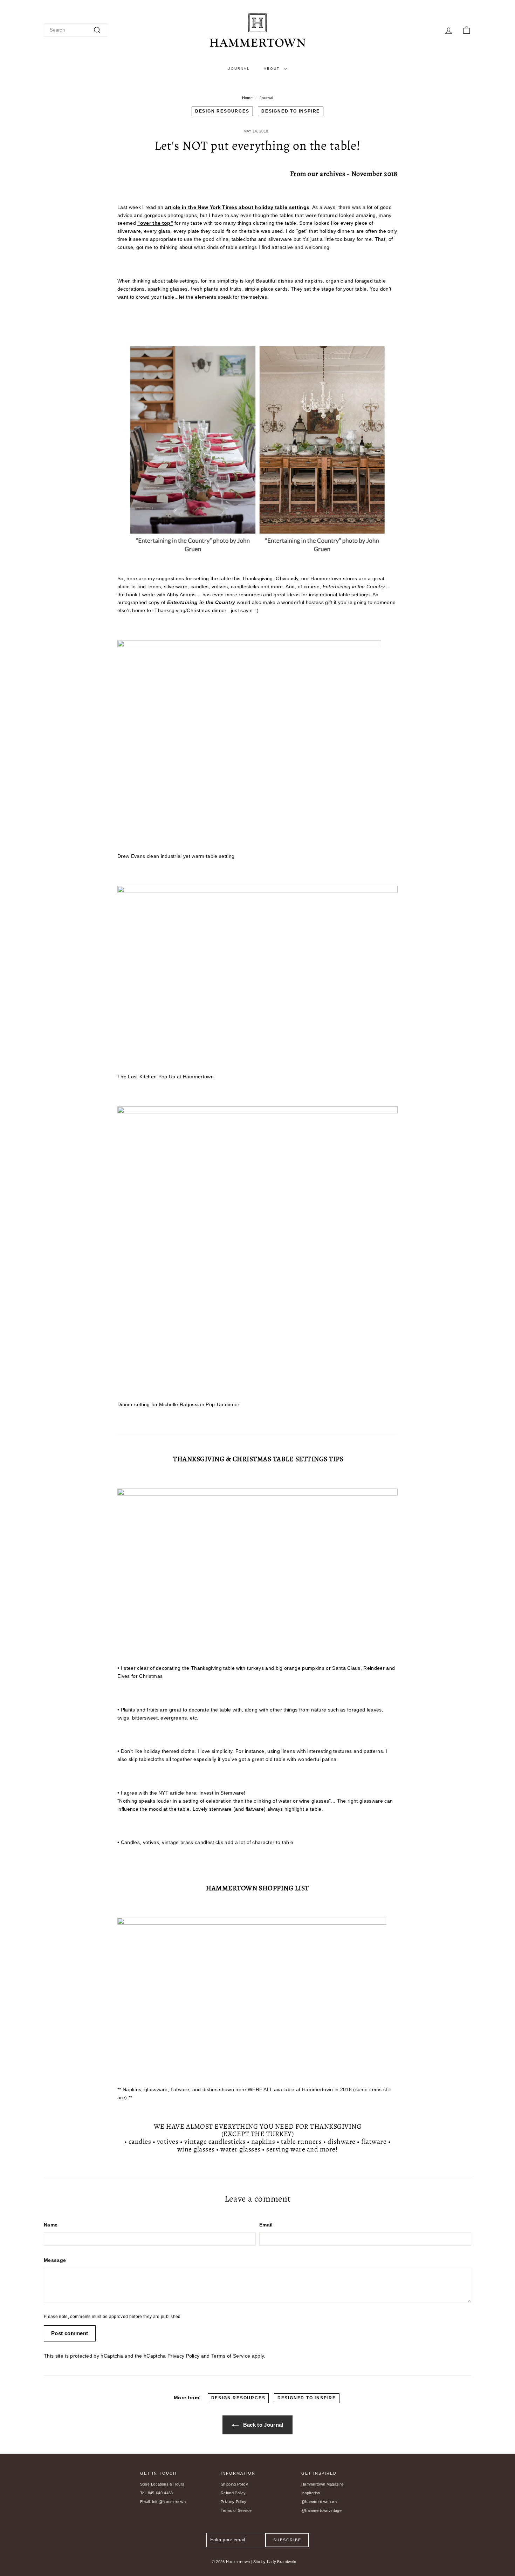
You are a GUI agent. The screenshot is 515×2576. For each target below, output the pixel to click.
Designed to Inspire (291, 111)
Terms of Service (231, 2356)
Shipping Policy (234, 2484)
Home (247, 98)
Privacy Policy (184, 2356)
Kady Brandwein (282, 2562)
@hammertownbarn (319, 2502)
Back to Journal (262, 2425)
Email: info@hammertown (163, 2502)
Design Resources (222, 111)
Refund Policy (233, 2493)
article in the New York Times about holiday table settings (237, 207)
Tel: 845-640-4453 (157, 2493)
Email (266, 2225)
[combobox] (75, 30)
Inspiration (311, 2493)
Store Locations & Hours (162, 2484)
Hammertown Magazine (322, 2484)
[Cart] (466, 30)
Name (51, 2225)
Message (55, 2260)
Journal (239, 69)
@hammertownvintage (321, 2510)
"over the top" (155, 223)
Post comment (70, 2333)
